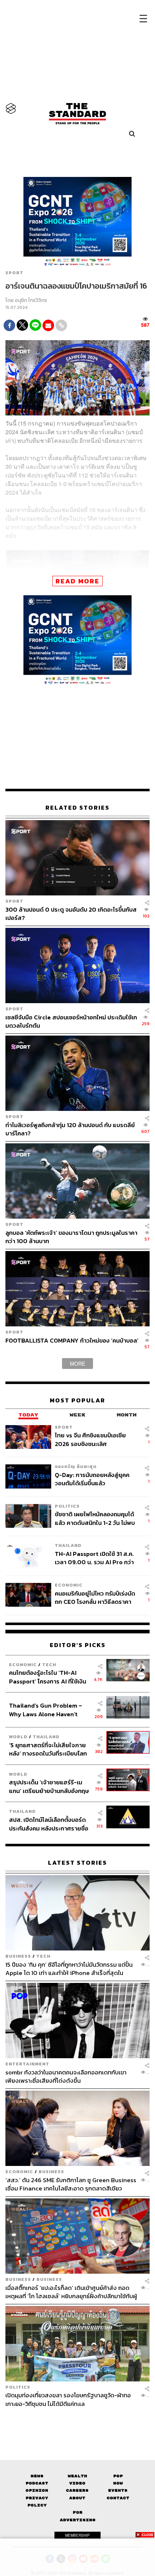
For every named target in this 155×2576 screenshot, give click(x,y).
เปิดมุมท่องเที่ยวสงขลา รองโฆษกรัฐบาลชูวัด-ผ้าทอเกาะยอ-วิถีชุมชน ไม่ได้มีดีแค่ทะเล (68, 2399)
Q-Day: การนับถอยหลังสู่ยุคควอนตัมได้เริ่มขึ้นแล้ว (92, 1479)
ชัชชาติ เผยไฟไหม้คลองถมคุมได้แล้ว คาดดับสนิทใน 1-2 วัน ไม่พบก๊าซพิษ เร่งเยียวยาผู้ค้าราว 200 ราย (95, 1518)
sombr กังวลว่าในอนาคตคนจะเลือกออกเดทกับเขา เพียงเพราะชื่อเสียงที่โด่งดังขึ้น (66, 2076)
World (18, 1737)
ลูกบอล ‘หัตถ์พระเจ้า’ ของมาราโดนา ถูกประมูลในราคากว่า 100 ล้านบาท (71, 1237)
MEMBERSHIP (77, 2535)
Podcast (37, 2483)
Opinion (37, 2490)
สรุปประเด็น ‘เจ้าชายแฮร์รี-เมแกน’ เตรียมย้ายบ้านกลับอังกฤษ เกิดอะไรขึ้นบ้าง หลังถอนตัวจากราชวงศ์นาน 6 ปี (49, 1786)
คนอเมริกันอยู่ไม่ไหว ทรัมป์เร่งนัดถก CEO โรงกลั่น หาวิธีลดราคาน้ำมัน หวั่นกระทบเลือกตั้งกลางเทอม (95, 1598)
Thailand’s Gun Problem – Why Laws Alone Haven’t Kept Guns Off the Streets (46, 1710)
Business (18, 1956)
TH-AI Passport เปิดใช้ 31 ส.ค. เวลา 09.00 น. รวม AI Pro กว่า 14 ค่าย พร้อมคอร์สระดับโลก (94, 1558)
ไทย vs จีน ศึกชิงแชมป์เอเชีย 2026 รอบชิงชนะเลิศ (90, 1439)
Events (118, 2490)
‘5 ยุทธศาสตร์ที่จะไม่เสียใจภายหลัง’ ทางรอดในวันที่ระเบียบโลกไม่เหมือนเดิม (48, 1749)
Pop (118, 2476)
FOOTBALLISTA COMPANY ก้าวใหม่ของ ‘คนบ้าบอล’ (72, 1341)
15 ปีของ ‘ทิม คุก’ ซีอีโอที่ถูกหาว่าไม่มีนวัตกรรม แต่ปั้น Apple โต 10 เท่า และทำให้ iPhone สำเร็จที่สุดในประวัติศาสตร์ (69, 1969)
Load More (77, 2420)
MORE (77, 1363)
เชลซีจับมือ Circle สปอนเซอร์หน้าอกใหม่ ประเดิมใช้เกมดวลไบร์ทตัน (71, 1021)
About (77, 2498)
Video (77, 2483)
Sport (14, 273)
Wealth (77, 2476)
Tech (49, 1665)
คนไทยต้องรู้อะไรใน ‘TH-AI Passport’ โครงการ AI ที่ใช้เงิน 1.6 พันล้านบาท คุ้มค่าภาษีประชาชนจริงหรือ (48, 1677)
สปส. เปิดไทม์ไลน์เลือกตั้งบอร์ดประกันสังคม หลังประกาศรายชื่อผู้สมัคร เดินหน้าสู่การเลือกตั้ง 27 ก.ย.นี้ (49, 1824)
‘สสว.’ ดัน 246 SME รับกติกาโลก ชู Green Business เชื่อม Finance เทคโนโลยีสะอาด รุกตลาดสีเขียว (71, 2184)
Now (118, 2483)
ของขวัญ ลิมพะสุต (76, 1466)
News (37, 2476)
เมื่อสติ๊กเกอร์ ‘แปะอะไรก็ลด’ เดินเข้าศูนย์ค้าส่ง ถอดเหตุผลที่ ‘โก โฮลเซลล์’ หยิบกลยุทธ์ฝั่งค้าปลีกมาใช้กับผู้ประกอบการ (71, 2292)
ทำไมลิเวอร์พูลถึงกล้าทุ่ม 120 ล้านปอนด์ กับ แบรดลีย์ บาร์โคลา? (70, 1129)
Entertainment (27, 2064)
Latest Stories (77, 1863)
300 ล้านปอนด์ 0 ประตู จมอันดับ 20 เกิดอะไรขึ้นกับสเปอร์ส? (71, 914)
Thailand (68, 1545)
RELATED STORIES (77, 808)
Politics (67, 1506)
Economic (69, 1585)
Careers (77, 2490)
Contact (118, 2498)
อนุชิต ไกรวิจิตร (31, 300)
